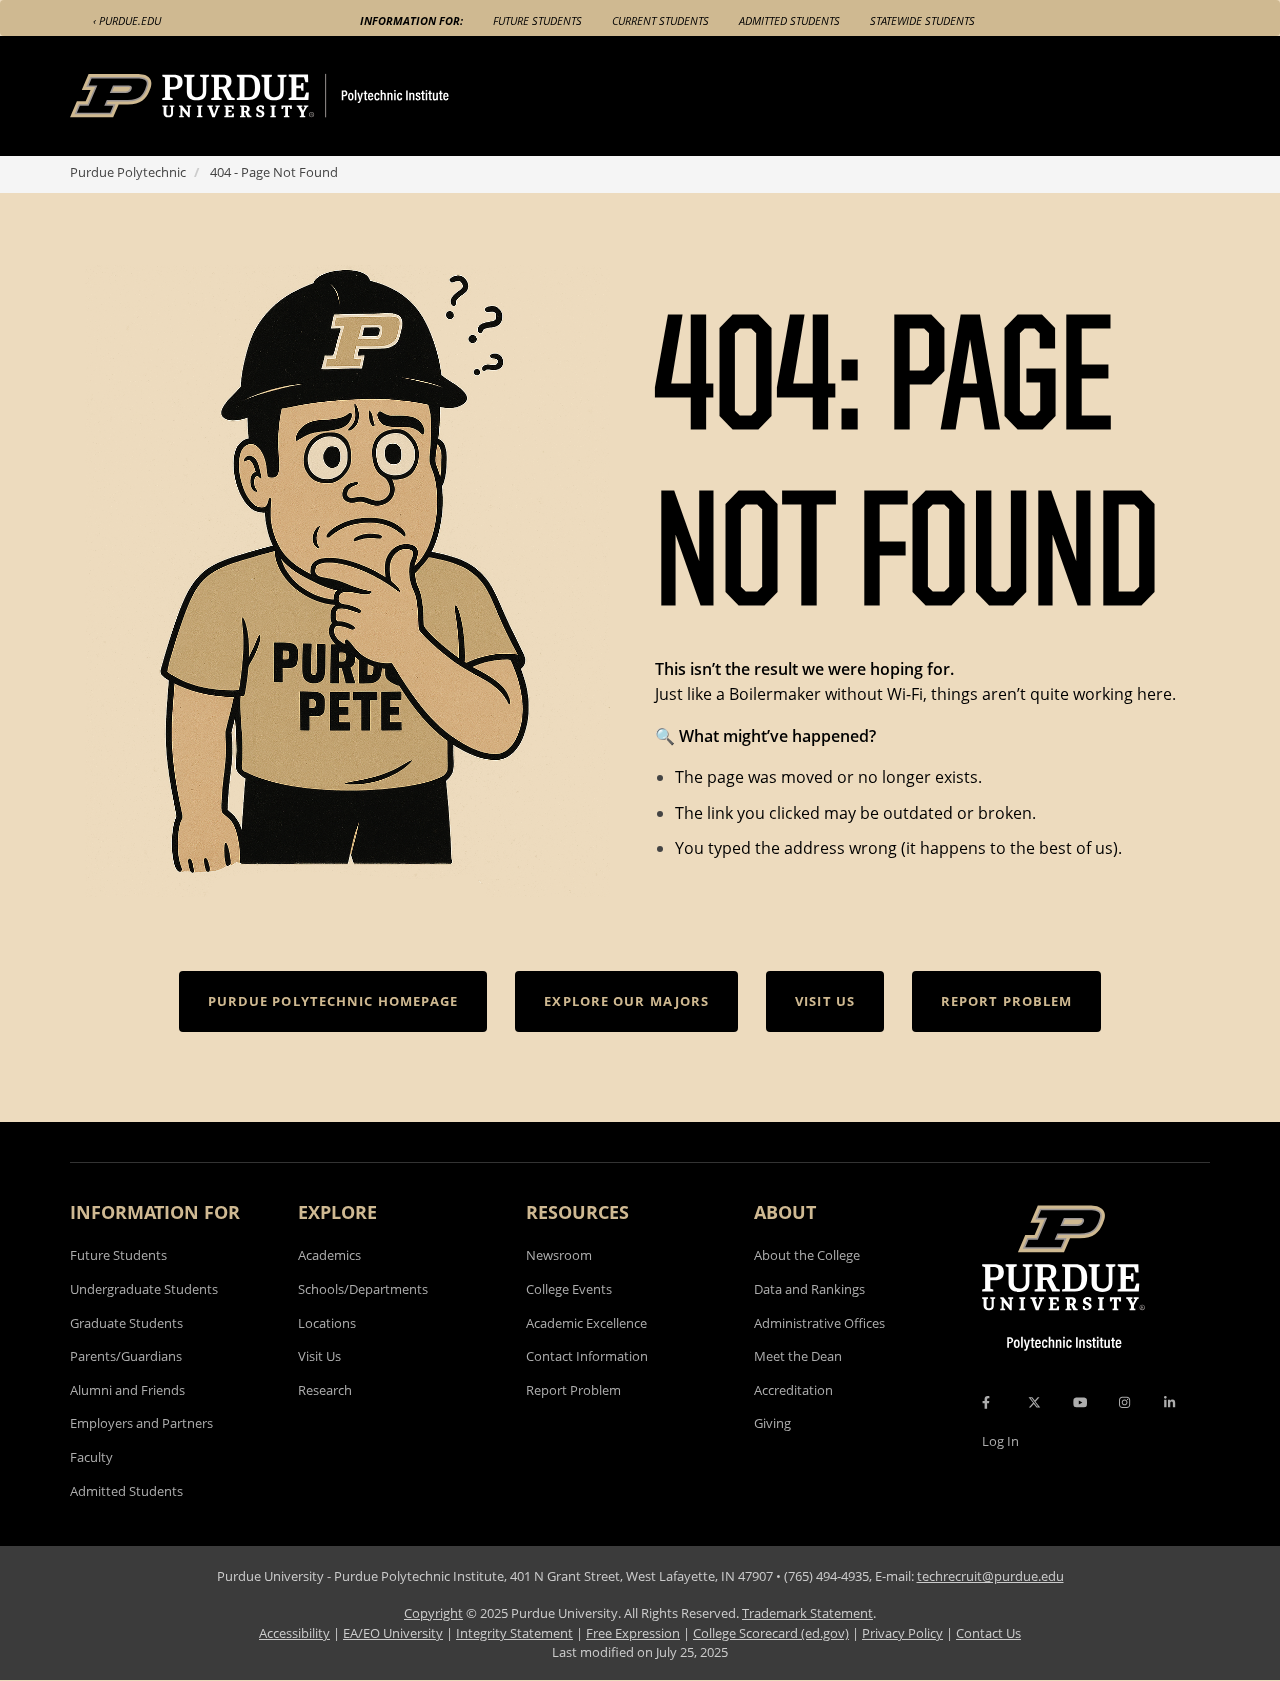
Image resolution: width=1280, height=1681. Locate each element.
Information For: (411, 20)
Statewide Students (922, 20)
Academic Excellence (586, 1323)
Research (325, 1390)
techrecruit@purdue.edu (990, 1576)
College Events (569, 1289)
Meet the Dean (798, 1356)
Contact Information (587, 1356)
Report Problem (573, 1390)
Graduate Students (126, 1323)
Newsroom (559, 1255)
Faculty (91, 1457)
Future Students (537, 20)
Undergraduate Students (144, 1289)
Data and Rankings (809, 1289)
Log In (1000, 1441)
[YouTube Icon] (1080, 1402)
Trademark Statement (807, 1613)
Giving (772, 1423)
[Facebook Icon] (986, 1402)
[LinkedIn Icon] (1169, 1402)
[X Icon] (1036, 1402)
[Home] (297, 96)
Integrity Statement (514, 1633)
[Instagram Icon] (1124, 1402)
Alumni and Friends (127, 1390)
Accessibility (294, 1633)
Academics (329, 1255)
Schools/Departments (363, 1289)
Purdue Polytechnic (128, 172)
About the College (807, 1255)
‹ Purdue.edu (127, 20)
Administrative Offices (819, 1323)
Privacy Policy (902, 1633)
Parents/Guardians (126, 1356)
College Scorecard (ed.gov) (771, 1633)
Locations (327, 1323)
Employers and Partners (141, 1423)
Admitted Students (789, 20)
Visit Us (319, 1356)
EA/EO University (393, 1633)
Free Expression (633, 1633)
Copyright (433, 1613)
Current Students (660, 20)
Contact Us (988, 1633)
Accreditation (793, 1390)
